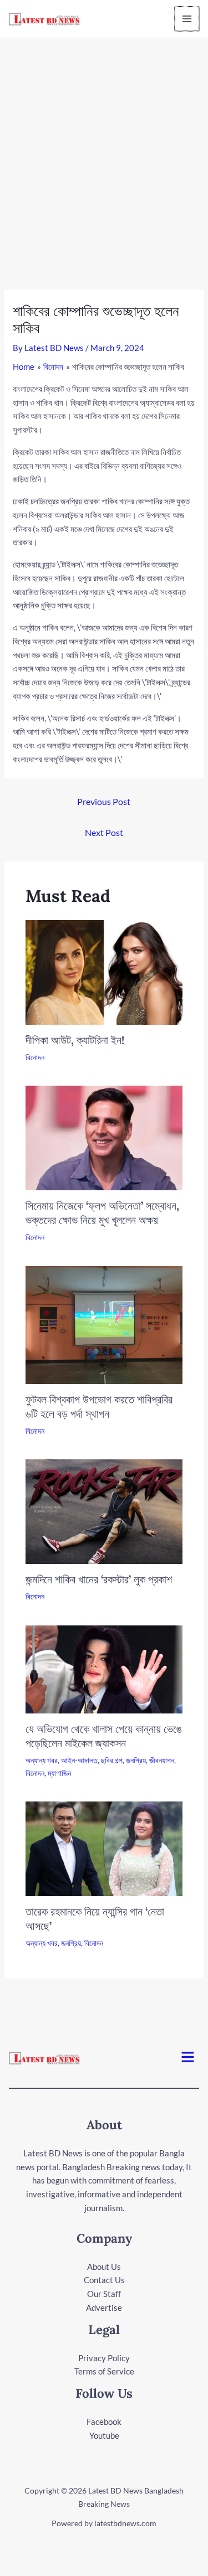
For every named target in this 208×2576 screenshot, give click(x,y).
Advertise (104, 2307)
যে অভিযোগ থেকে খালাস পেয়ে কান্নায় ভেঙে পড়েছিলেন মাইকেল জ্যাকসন (104, 1736)
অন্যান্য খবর (42, 1760)
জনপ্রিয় (136, 1760)
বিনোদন (35, 1057)
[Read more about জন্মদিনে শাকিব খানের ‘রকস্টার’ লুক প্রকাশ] (104, 1511)
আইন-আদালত (79, 1760)
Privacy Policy (104, 2358)
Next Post (104, 832)
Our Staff (104, 2294)
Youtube (104, 2435)
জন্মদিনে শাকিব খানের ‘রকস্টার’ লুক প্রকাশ (99, 1579)
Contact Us (104, 2280)
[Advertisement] (104, 147)
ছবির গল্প (112, 1760)
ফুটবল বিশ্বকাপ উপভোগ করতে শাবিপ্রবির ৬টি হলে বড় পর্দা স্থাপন (99, 1406)
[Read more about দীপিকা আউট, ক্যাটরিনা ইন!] (104, 971)
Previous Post (104, 801)
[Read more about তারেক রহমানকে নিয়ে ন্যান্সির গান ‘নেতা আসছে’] (104, 1847)
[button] (188, 2058)
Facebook (104, 2422)
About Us (104, 2267)
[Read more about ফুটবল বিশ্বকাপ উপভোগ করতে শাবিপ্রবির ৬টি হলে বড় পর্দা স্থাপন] (104, 1324)
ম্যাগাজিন (59, 1773)
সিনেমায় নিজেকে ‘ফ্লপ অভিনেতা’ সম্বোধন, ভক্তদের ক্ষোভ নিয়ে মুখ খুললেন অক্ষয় (102, 1213)
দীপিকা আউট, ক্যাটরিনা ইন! (75, 1040)
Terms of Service (104, 2371)
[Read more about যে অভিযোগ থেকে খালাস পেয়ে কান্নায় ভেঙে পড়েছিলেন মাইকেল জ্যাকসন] (104, 1668)
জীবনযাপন (162, 1760)
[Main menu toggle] (187, 19)
